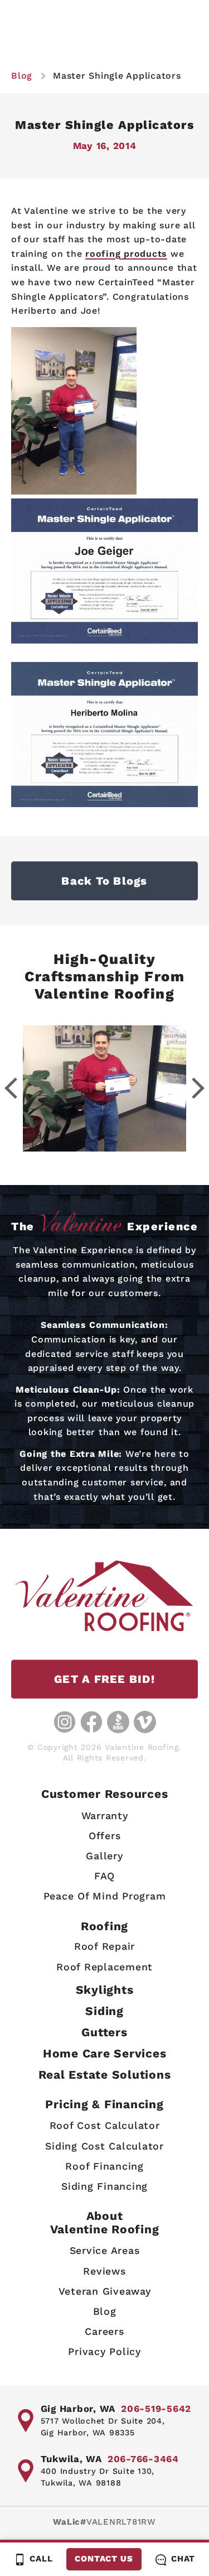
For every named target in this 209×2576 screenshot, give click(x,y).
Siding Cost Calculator (104, 2146)
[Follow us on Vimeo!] (145, 1722)
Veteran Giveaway (105, 2291)
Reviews (104, 2271)
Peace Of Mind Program (105, 1896)
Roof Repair (104, 1946)
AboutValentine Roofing (105, 2222)
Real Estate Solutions (105, 2074)
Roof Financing (104, 2166)
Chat (183, 2559)
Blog (105, 2311)
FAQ (104, 1876)
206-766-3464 (143, 2459)
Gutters (104, 2032)
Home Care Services (105, 2053)
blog (22, 76)
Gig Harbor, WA (78, 2409)
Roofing (104, 1926)
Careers (104, 2331)
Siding (104, 2011)
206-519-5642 (156, 2409)
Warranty (105, 1815)
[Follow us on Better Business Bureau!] (118, 1722)
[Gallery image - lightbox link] (104, 1088)
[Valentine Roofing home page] (104, 1596)
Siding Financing (104, 2186)
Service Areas (105, 2250)
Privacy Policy (104, 2351)
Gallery (104, 1856)
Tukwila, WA (71, 2459)
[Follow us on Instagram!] (65, 1722)
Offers (105, 1836)
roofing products (126, 254)
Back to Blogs (104, 881)
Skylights (105, 1990)
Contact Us (104, 2559)
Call (41, 2559)
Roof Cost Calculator (105, 2125)
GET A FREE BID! (104, 1679)
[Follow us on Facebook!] (91, 1722)
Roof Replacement (104, 1967)
